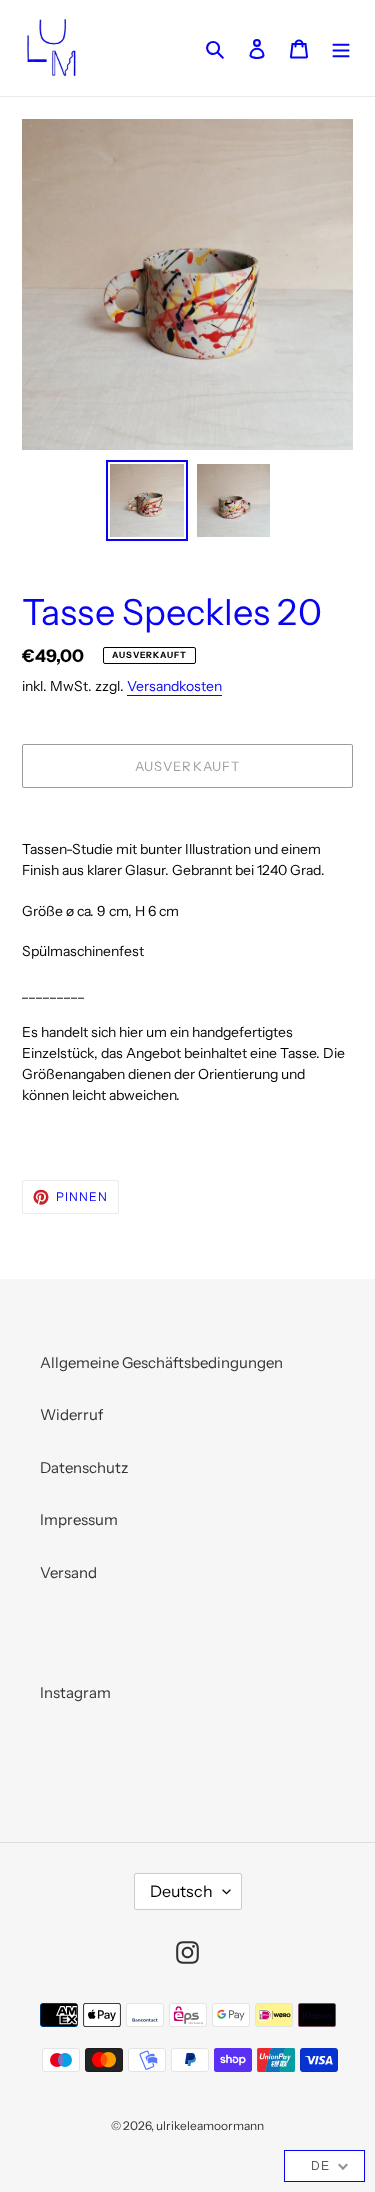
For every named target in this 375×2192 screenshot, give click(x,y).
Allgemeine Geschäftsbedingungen (161, 1362)
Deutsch (181, 1891)
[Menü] (341, 48)
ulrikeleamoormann (210, 2125)
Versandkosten (174, 685)
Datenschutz (84, 1467)
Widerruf (71, 1414)
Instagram (75, 1692)
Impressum (79, 1519)
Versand (68, 1572)
